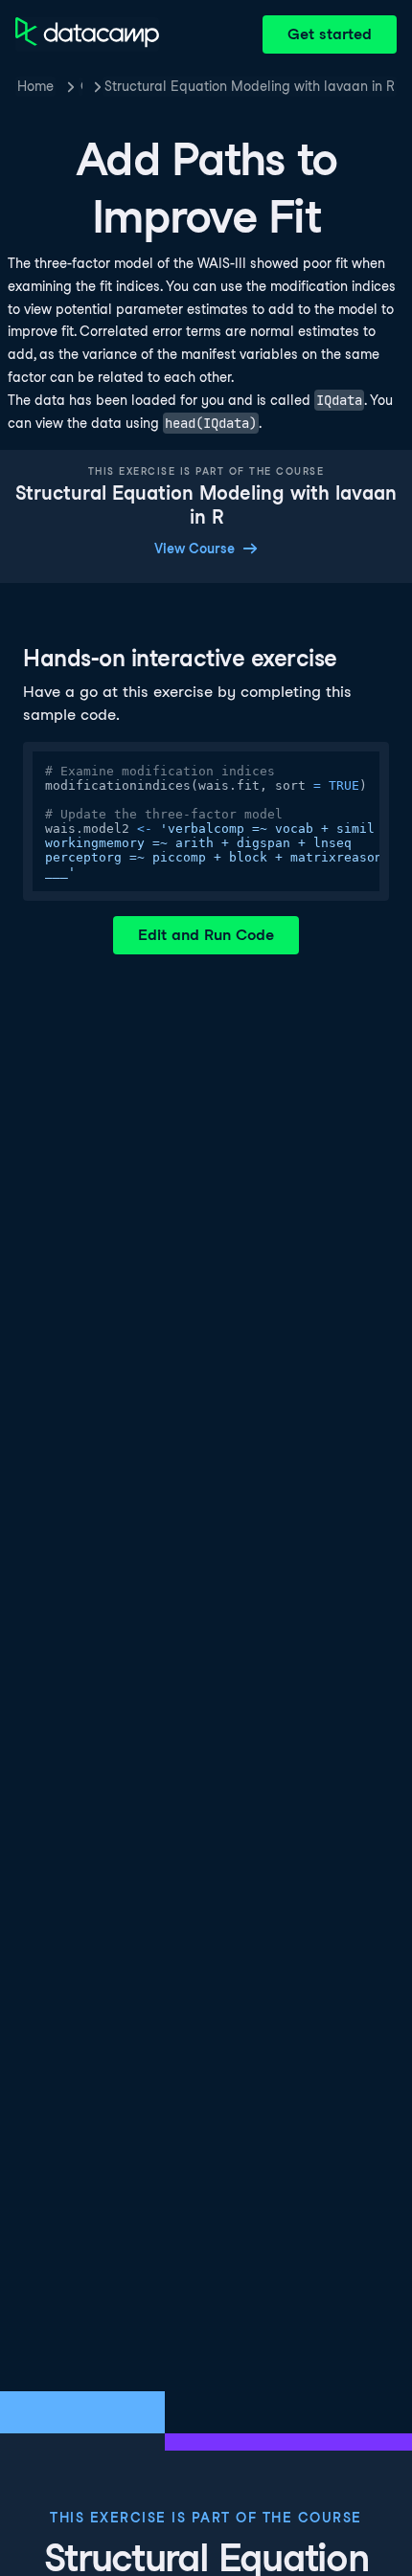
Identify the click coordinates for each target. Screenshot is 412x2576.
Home (35, 86)
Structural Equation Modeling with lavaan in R (250, 86)
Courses (81, 86)
